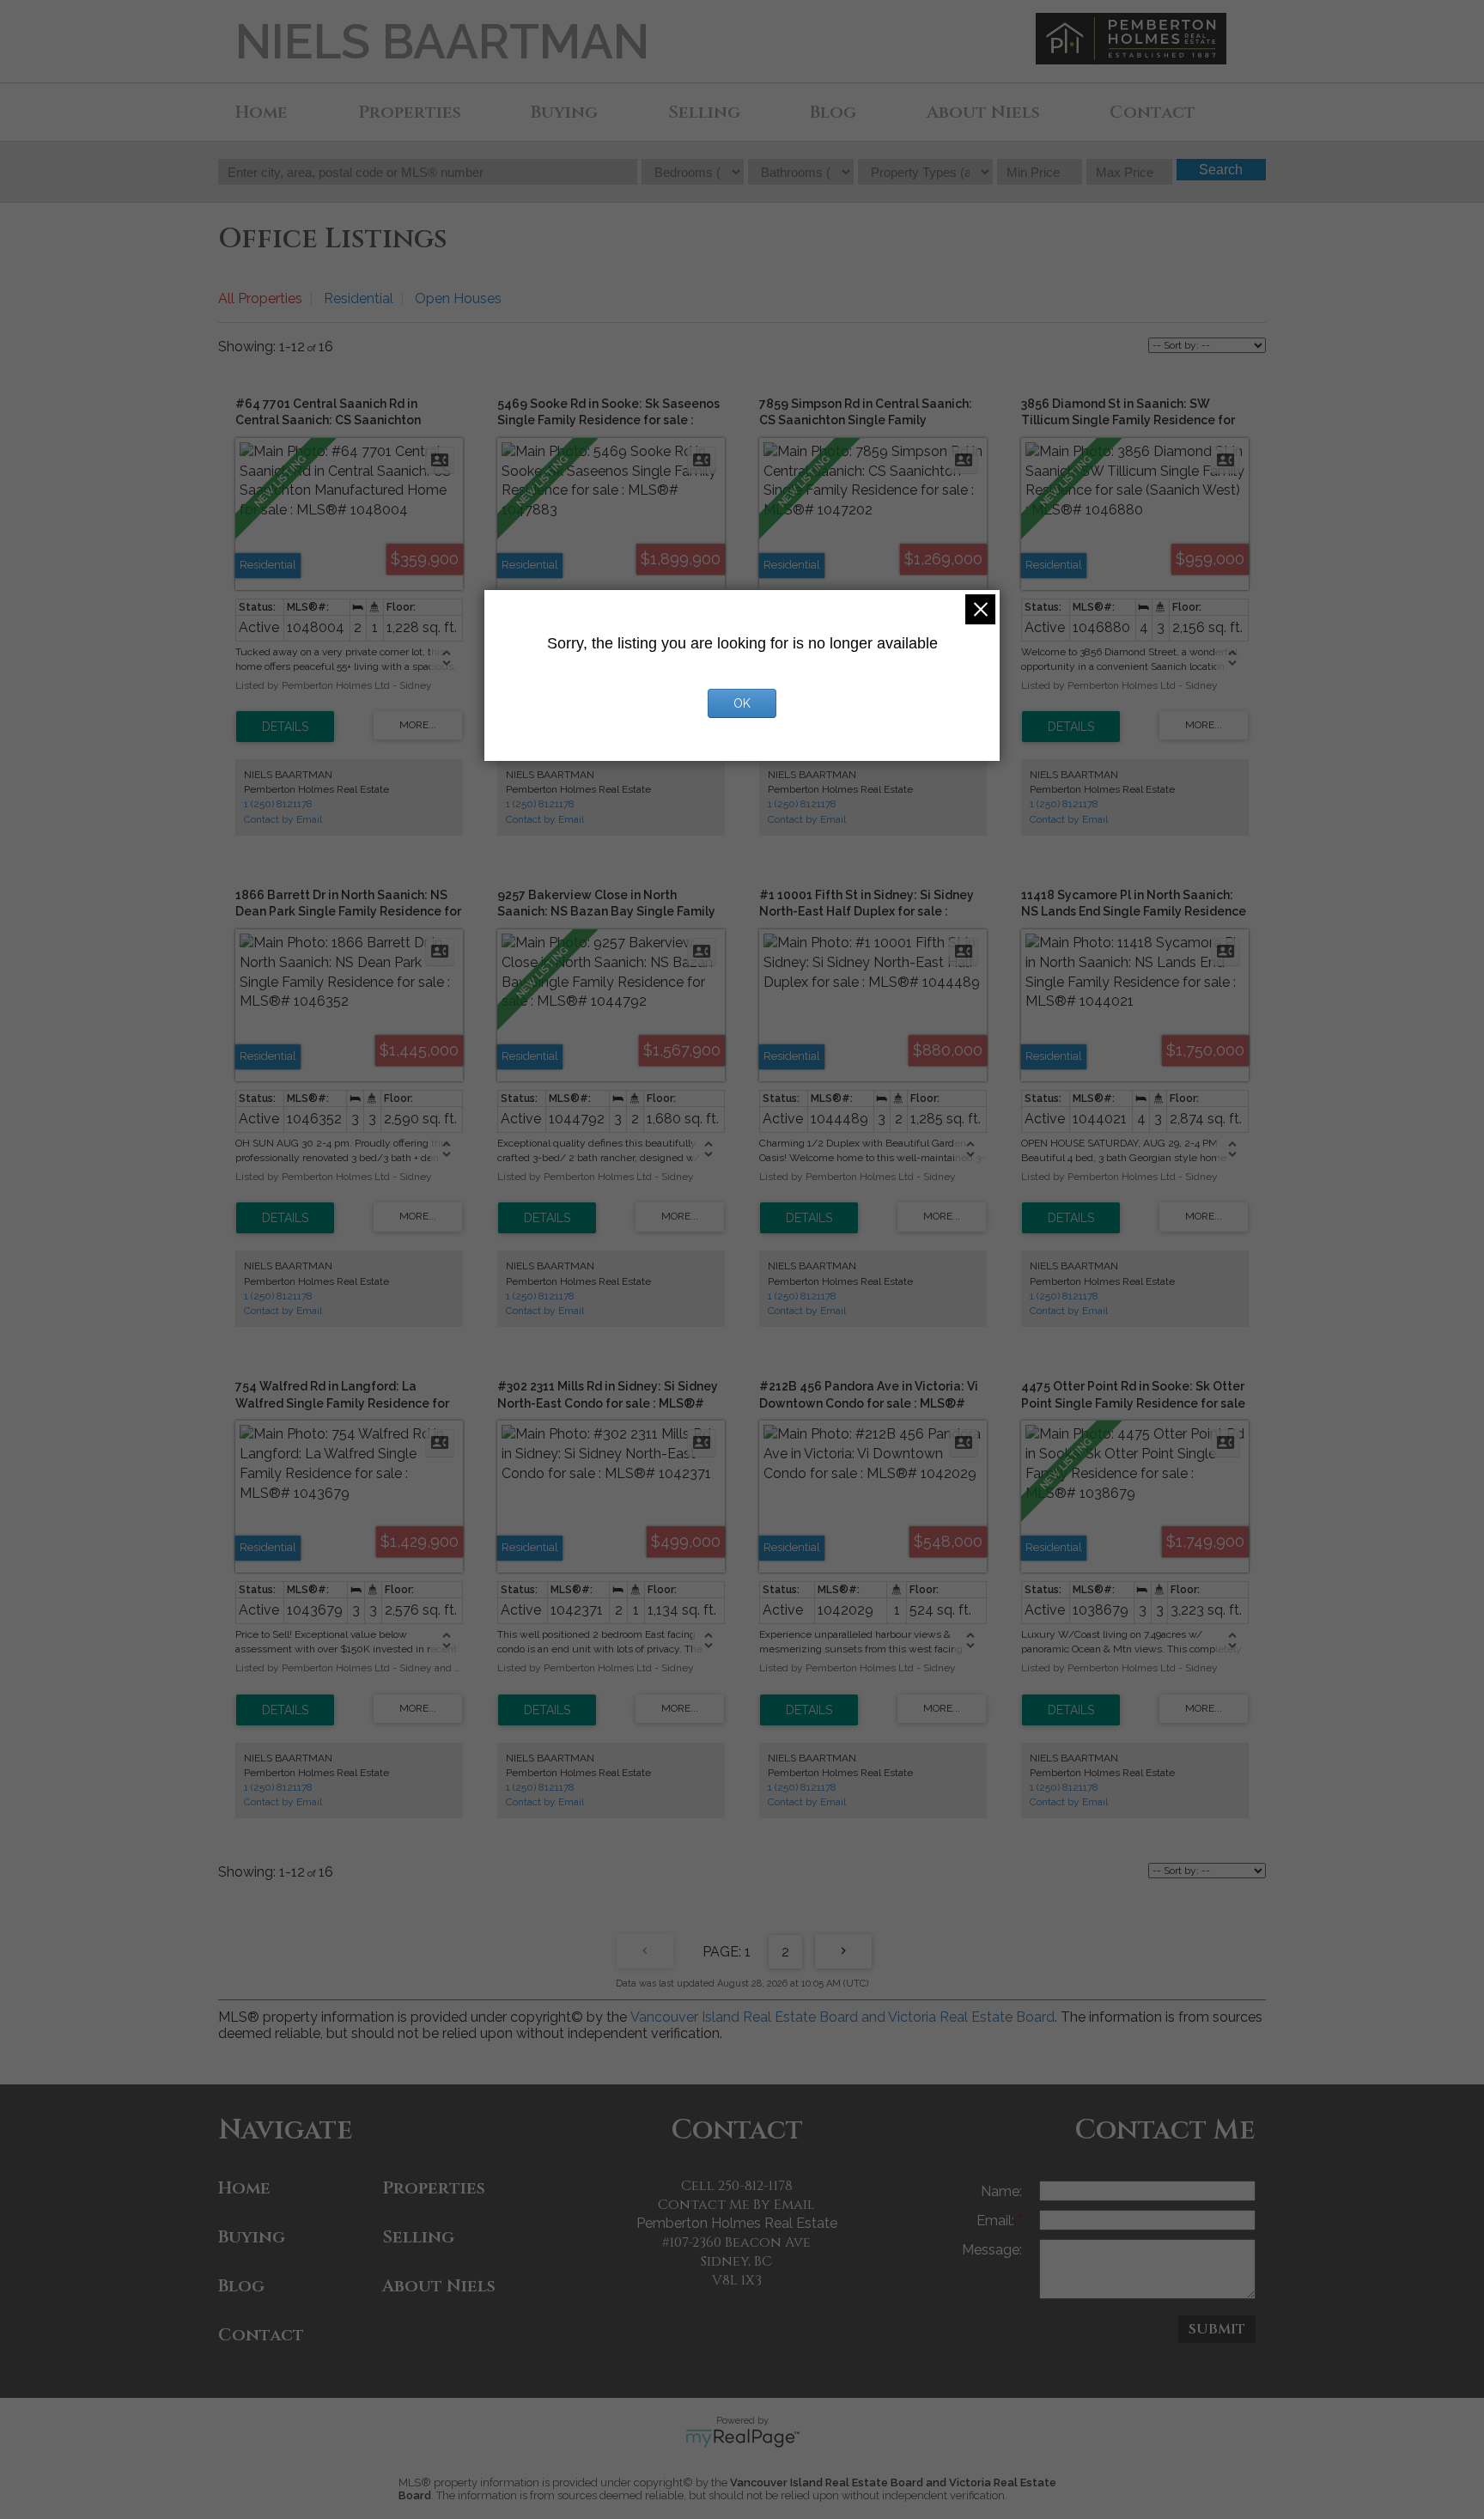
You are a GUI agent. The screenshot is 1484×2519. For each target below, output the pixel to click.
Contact (1153, 112)
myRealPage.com (742, 2438)
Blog (833, 112)
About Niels (983, 112)
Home (262, 112)
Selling (704, 112)
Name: (1001, 2191)
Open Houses (458, 298)
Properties (410, 112)
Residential (359, 298)
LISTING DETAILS (285, 727)
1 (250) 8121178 (278, 804)
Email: (997, 2221)
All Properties (260, 298)
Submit (1217, 2329)
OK (742, 703)
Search (1221, 170)
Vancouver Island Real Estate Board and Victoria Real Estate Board (842, 2017)
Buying (564, 112)
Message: (992, 2250)
